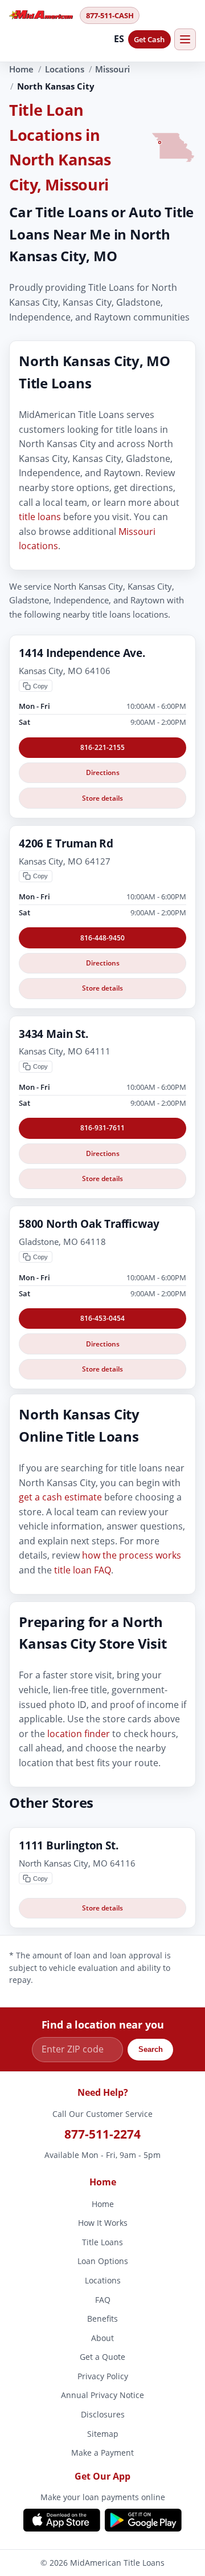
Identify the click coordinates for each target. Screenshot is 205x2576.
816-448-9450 (102, 938)
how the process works (132, 1556)
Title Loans (102, 2242)
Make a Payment (102, 2453)
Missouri (112, 69)
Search (151, 2050)
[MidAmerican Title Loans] (41, 15)
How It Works (103, 2223)
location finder (79, 1734)
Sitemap (103, 2434)
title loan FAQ (83, 1570)
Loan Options (103, 2261)
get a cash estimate (60, 1497)
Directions (103, 772)
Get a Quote (102, 2357)
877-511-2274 (102, 2134)
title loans (40, 517)
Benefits (102, 2319)
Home (21, 69)
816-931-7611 (102, 1128)
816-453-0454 (102, 1318)
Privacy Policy (103, 2376)
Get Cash (149, 39)
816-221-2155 (102, 747)
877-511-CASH (110, 15)
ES (119, 39)
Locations (65, 69)
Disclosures (103, 2414)
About (102, 2338)
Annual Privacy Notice (102, 2395)
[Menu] (185, 39)
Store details (102, 798)
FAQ (103, 2300)
